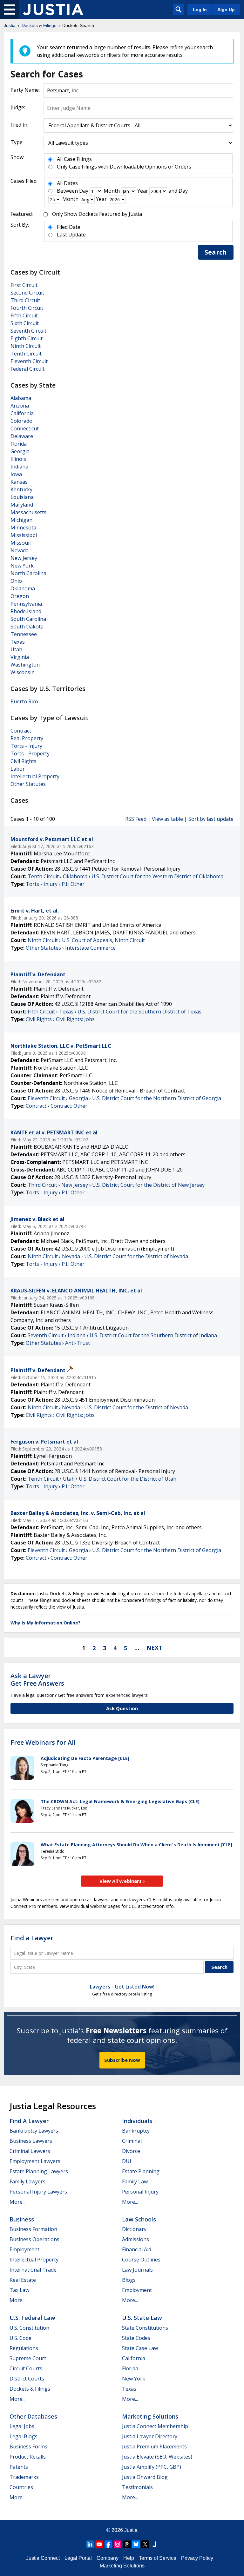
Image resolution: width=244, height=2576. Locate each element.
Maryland (22, 505)
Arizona (20, 406)
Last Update (71, 235)
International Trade (33, 2270)
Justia (131, 2530)
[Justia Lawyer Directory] (154, 2544)
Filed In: (19, 125)
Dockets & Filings (30, 2389)
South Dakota (27, 627)
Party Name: (25, 90)
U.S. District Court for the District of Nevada (136, 1256)
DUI (127, 2161)
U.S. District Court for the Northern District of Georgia (157, 1098)
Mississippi (24, 535)
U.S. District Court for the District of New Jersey (148, 1185)
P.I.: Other (73, 884)
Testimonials (137, 2487)
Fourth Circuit (27, 308)
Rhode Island (26, 611)
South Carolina (28, 619)
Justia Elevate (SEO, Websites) (157, 2457)
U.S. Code (20, 2338)
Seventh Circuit (28, 331)
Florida (19, 444)
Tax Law (19, 2290)
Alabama (21, 398)
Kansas (19, 482)
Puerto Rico (24, 701)
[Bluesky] (136, 2544)
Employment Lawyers (35, 2161)
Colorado (21, 421)
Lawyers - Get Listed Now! (122, 1987)
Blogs (129, 2280)
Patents (19, 2467)
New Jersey (24, 558)
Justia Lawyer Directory (150, 2436)
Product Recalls (28, 2457)
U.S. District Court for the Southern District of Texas (139, 1012)
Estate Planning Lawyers (39, 2171)
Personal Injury (140, 2192)
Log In (200, 10)
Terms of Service (158, 2558)
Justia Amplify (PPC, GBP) (152, 2467)
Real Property (27, 738)
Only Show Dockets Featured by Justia (97, 214)
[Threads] (127, 2544)
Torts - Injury (26, 746)
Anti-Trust (78, 1343)
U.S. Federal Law (32, 2318)
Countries (21, 2487)
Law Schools (139, 2219)
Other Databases (33, 2416)
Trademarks (24, 2477)
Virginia (20, 657)
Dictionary (134, 2229)
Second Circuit (27, 293)
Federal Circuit (27, 369)
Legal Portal (78, 2558)
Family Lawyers (27, 2181)
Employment (24, 2249)
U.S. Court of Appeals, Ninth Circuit (103, 940)
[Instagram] (118, 2544)
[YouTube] (99, 2544)
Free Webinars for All (43, 1743)
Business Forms (28, 2447)
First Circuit (24, 285)
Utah (16, 649)
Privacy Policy (197, 2558)
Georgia (20, 451)
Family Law (135, 2181)
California (22, 413)
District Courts (27, 2379)
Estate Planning (141, 2171)
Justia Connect (43, 2558)
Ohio (16, 581)
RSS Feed (136, 819)
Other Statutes (28, 784)
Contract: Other (69, 1106)
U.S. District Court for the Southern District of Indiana (153, 1335)
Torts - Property (30, 754)
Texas (18, 642)
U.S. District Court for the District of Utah (128, 1479)
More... (17, 2202)
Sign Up (226, 10)
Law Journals (137, 2270)
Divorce (131, 2151)
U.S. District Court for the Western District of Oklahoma (157, 876)
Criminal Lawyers (30, 2151)
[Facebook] (108, 2544)
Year (143, 191)
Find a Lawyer (32, 1938)
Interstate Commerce (90, 948)
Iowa (16, 474)
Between (67, 191)
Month (112, 191)
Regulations (24, 2348)
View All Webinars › (122, 1881)
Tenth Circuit (26, 354)
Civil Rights (24, 761)
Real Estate (23, 2280)
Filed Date (69, 227)
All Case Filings (74, 159)
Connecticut (25, 428)
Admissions (136, 2239)
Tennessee (24, 634)
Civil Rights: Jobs (75, 1019)
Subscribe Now (122, 2060)
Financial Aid (137, 2249)
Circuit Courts (26, 2368)
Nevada (20, 550)
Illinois (18, 459)
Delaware (22, 436)
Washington (25, 665)
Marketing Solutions (150, 2416)
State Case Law (140, 2348)
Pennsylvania (26, 604)
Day (84, 191)
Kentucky (21, 489)
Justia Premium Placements (154, 2447)
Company (108, 2558)
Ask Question (122, 1708)
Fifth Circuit (24, 315)
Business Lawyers (31, 2141)
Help (129, 2558)
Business (22, 2219)
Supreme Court (28, 2358)
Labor (18, 769)
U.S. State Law (142, 2318)
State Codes (136, 2338)
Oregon (20, 596)
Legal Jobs (22, 2426)
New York (22, 566)
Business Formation (33, 2229)
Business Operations (34, 2239)
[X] (145, 2544)
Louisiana (22, 497)
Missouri (21, 543)
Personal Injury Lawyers (38, 2192)
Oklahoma (23, 588)
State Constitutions (145, 2328)
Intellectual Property (35, 776)
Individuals (137, 2121)
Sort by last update (211, 819)
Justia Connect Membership (155, 2426)
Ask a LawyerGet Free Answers (37, 1680)
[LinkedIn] (90, 2544)
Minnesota (23, 528)
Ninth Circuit (26, 346)
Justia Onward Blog (145, 2477)
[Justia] (53, 10)
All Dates (67, 183)
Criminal (132, 2141)
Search (216, 252)
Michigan (21, 520)
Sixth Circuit (25, 323)
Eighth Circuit (27, 338)
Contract (21, 731)
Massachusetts (28, 512)
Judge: (18, 107)
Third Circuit (25, 300)
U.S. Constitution (29, 2328)
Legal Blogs (24, 2436)
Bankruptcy (136, 2131)
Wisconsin (23, 672)
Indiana (19, 467)
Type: (17, 142)
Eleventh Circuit (29, 361)
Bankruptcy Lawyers (34, 2131)
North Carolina (28, 573)
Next (154, 1648)
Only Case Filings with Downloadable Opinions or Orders (124, 167)
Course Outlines (141, 2260)
